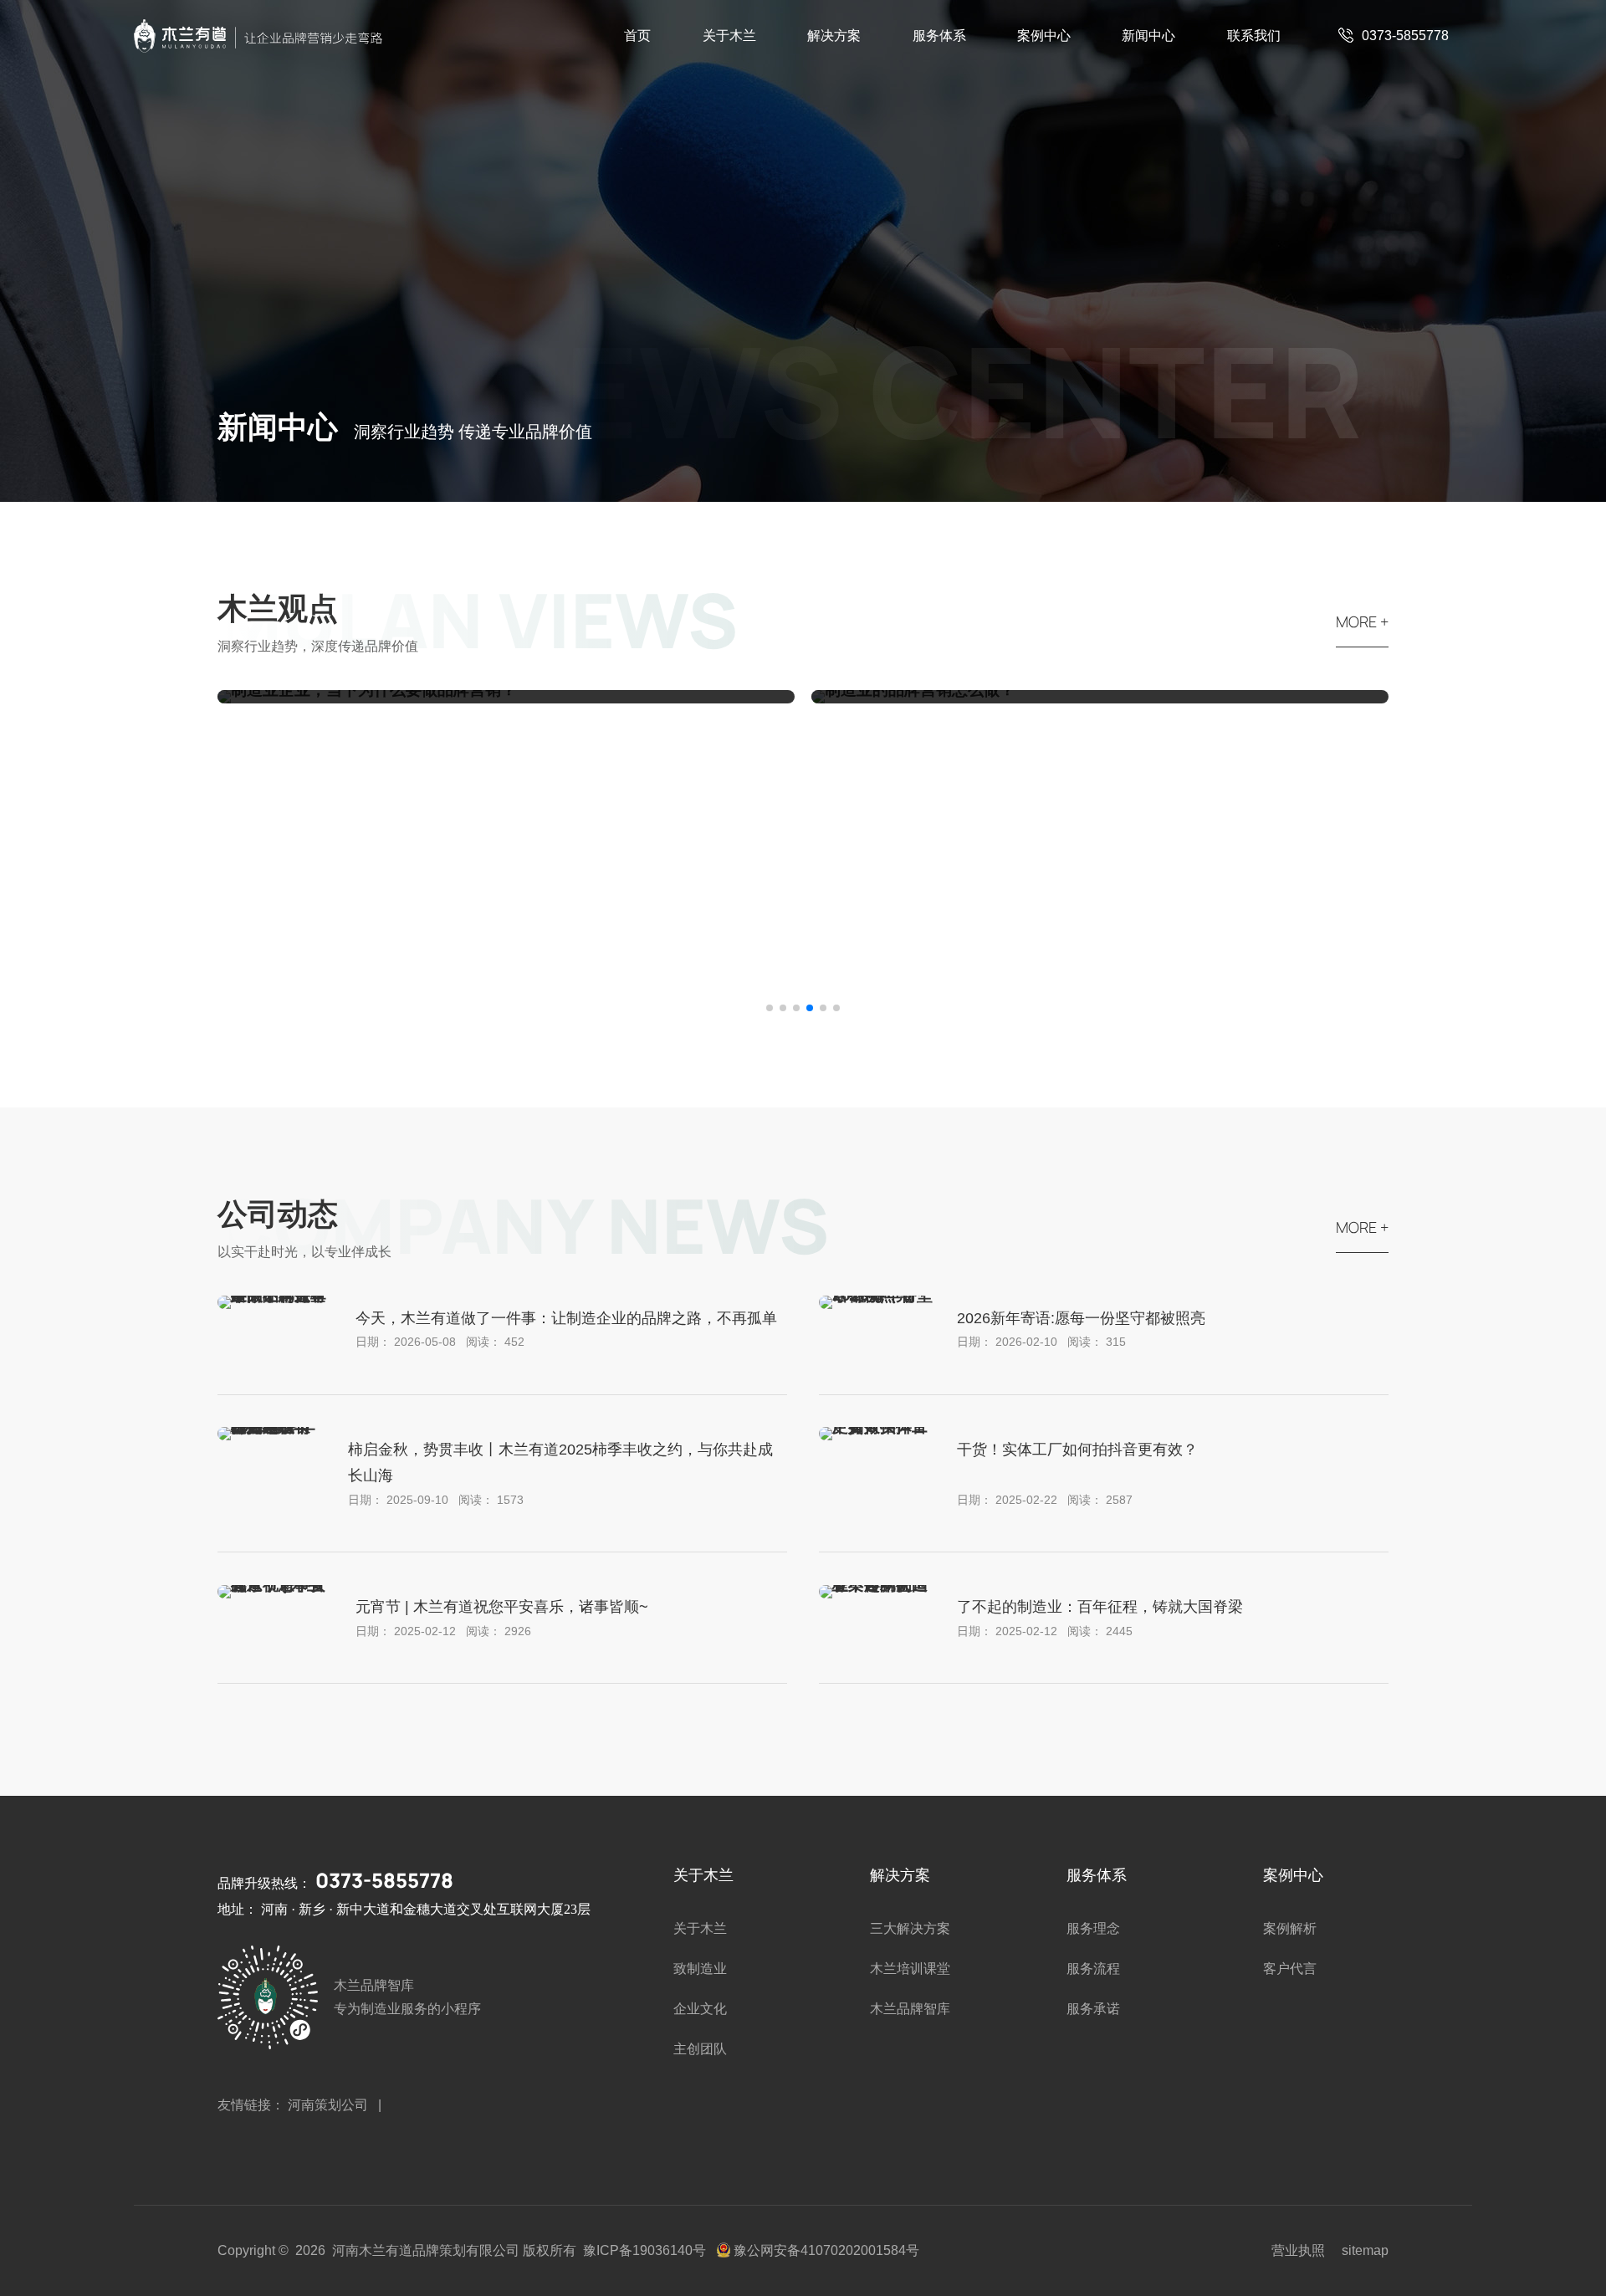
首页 (637, 36)
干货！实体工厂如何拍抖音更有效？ (1077, 1450)
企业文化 (700, 2009)
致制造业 (700, 1969)
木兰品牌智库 (910, 2009)
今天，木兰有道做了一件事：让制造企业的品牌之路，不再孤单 (566, 1318)
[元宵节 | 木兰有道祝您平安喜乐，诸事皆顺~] (274, 1585)
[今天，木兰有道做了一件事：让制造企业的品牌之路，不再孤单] (274, 1295)
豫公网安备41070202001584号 (826, 2250)
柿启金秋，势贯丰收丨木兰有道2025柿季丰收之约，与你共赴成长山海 (560, 1463)
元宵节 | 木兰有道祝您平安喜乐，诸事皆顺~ (502, 1607)
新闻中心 (1148, 36)
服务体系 (939, 36)
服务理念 (1093, 1928)
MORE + (1362, 621)
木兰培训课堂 (910, 1969)
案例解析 (1290, 1928)
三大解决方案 (910, 1928)
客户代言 (1290, 1969)
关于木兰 (729, 36)
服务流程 (1093, 1969)
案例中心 (1044, 36)
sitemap (1365, 2250)
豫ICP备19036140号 (644, 2250)
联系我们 (1254, 36)
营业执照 (1298, 2250)
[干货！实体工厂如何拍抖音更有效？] (876, 1427)
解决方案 (834, 36)
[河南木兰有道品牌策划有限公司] (259, 36)
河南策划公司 (330, 2105)
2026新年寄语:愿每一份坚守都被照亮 (1081, 1318)
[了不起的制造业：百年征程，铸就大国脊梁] (876, 1585)
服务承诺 (1093, 2009)
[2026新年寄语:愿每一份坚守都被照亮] (876, 1295)
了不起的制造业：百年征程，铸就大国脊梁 (1100, 1607)
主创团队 (700, 2049)
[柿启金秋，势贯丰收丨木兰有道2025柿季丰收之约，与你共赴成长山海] (271, 1427)
